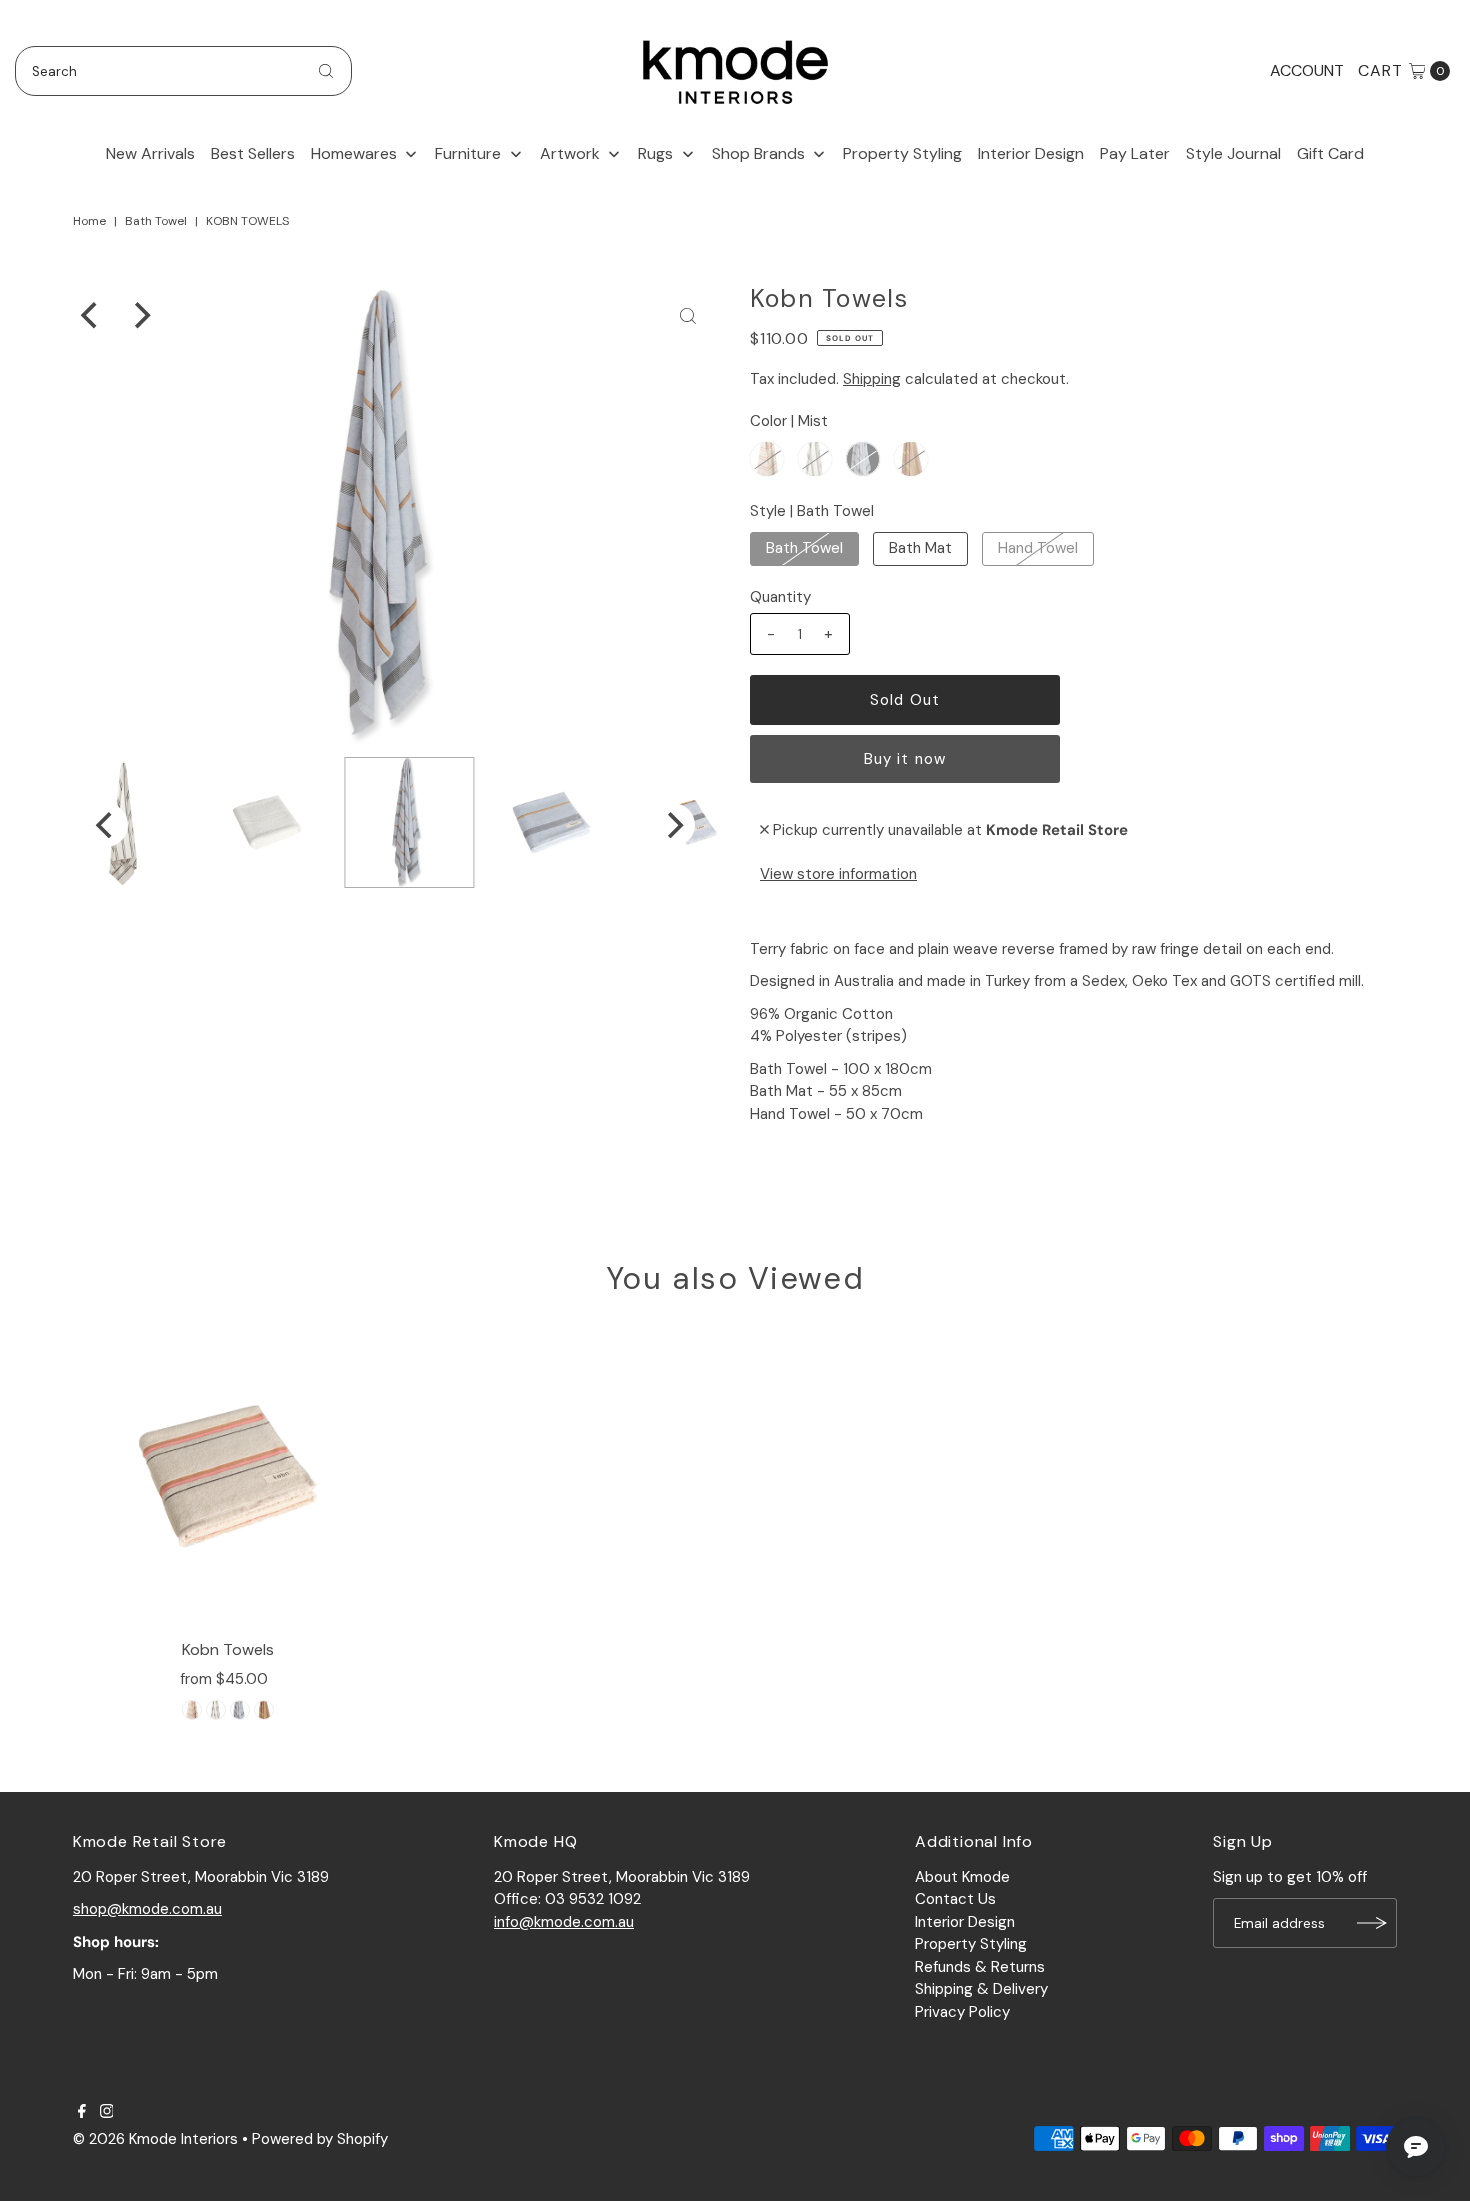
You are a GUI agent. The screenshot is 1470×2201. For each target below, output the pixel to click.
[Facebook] (82, 2113)
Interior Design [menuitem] (1031, 153)
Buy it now (905, 759)
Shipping (872, 379)
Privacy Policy (962, 2012)
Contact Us (955, 1899)
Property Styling (971, 1944)
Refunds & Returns (980, 1967)
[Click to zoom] (688, 316)
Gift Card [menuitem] (1330, 153)
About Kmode (962, 1877)
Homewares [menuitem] (354, 153)
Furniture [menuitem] (468, 153)
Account (1307, 70)
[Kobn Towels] (228, 1476)
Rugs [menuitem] (655, 153)
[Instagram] (107, 2113)
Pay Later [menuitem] (1135, 153)
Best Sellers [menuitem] (253, 153)
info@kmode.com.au (564, 1922)
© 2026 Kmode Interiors (155, 2139)
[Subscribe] (1372, 1923)
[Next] (140, 316)
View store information (838, 874)
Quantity (780, 597)
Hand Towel (1038, 548)
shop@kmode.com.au (147, 1909)
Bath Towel (156, 221)
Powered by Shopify (320, 2139)
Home (89, 221)
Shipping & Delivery (981, 1989)
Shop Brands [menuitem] (758, 153)
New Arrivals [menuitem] (150, 153)
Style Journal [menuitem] (1233, 153)
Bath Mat (920, 548)
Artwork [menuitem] (570, 153)
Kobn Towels (228, 1649)
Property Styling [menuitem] (902, 153)
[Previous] (91, 316)
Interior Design (965, 1922)
